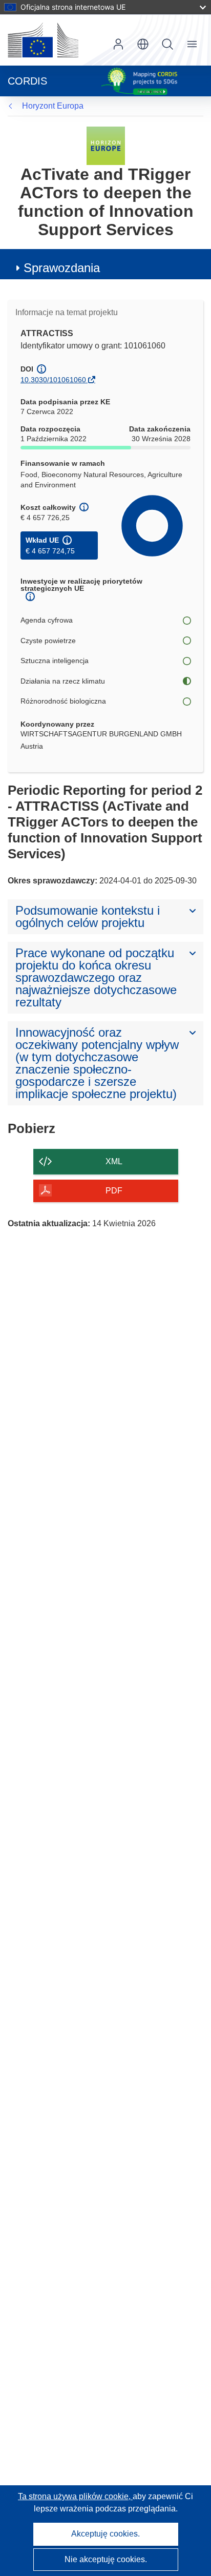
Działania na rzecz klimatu (63, 681)
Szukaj (167, 44)
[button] (143, 44)
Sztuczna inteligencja (55, 661)
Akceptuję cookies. (105, 2534)
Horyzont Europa (53, 106)
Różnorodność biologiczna (63, 701)
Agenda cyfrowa (47, 620)
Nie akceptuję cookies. (106, 2559)
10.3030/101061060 (53, 380)
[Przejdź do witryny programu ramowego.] (106, 145)
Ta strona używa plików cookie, (75, 2496)
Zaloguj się (118, 44)
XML (114, 1161)
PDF (114, 1191)
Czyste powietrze (48, 641)
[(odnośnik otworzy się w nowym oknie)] (43, 40)
